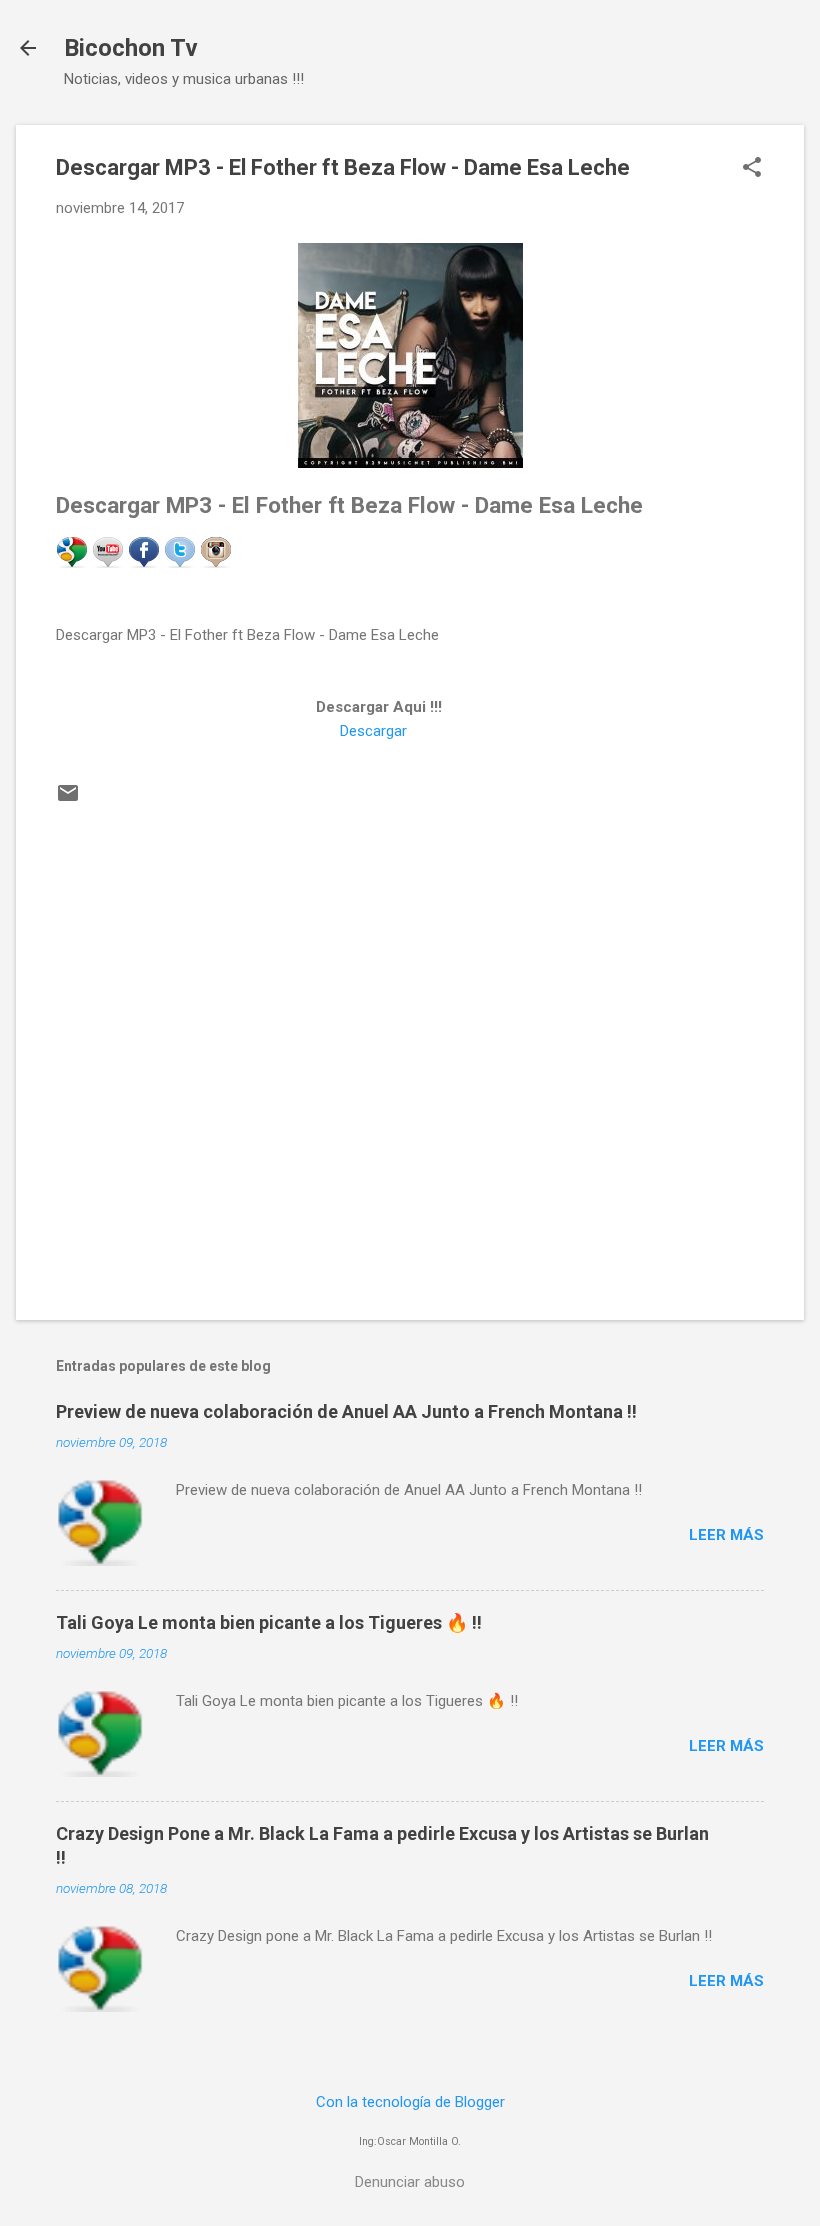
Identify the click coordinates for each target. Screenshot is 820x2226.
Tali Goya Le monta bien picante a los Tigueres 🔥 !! (269, 1622)
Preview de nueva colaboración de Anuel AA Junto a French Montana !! (346, 1411)
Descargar (373, 731)
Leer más (726, 1535)
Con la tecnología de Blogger (410, 2102)
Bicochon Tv (131, 48)
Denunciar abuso (410, 2182)
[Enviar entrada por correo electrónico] (68, 800)
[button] (752, 169)
